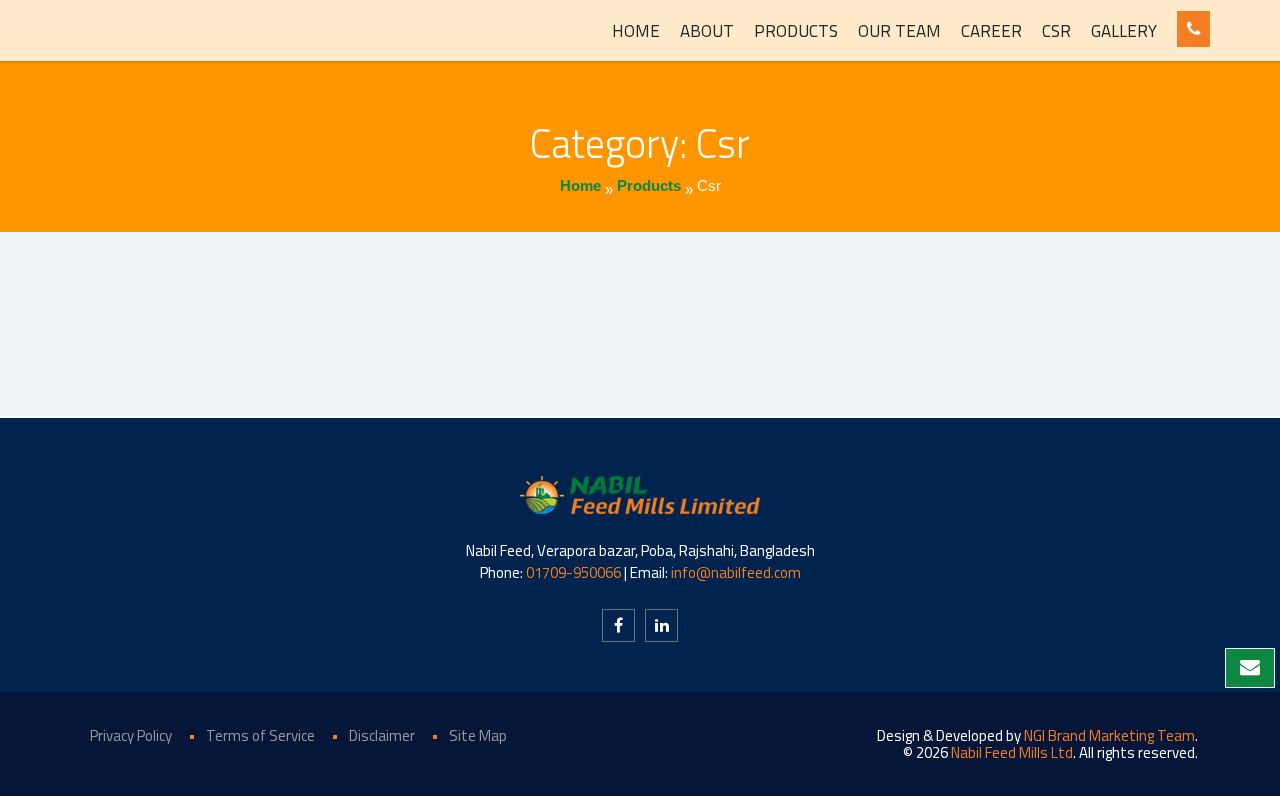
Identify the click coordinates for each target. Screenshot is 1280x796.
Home (636, 31)
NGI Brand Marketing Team (1109, 735)
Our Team (899, 31)
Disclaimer (382, 735)
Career (991, 31)
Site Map (478, 735)
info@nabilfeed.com (736, 572)
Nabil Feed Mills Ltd (1012, 752)
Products (796, 31)
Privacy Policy (131, 735)
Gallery (1124, 31)
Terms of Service (260, 735)
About (707, 31)
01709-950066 (573, 572)
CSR (1056, 31)
